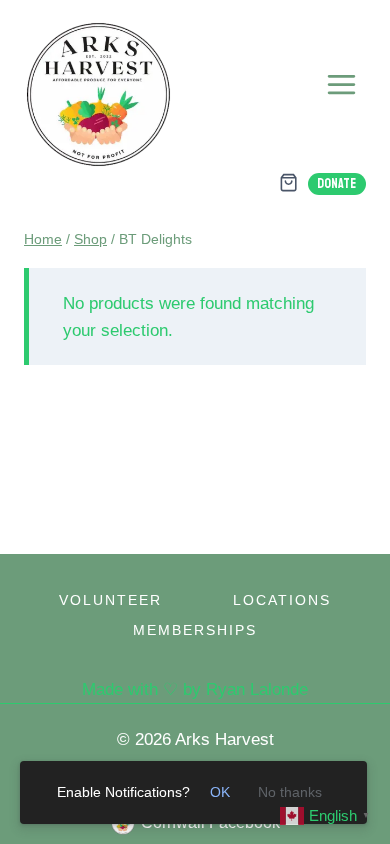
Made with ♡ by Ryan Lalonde (195, 689)
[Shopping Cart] (288, 182)
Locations (282, 600)
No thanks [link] (290, 792)
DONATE (336, 183)
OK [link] (220, 792)
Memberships (195, 630)
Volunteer (110, 600)
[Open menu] (341, 84)
